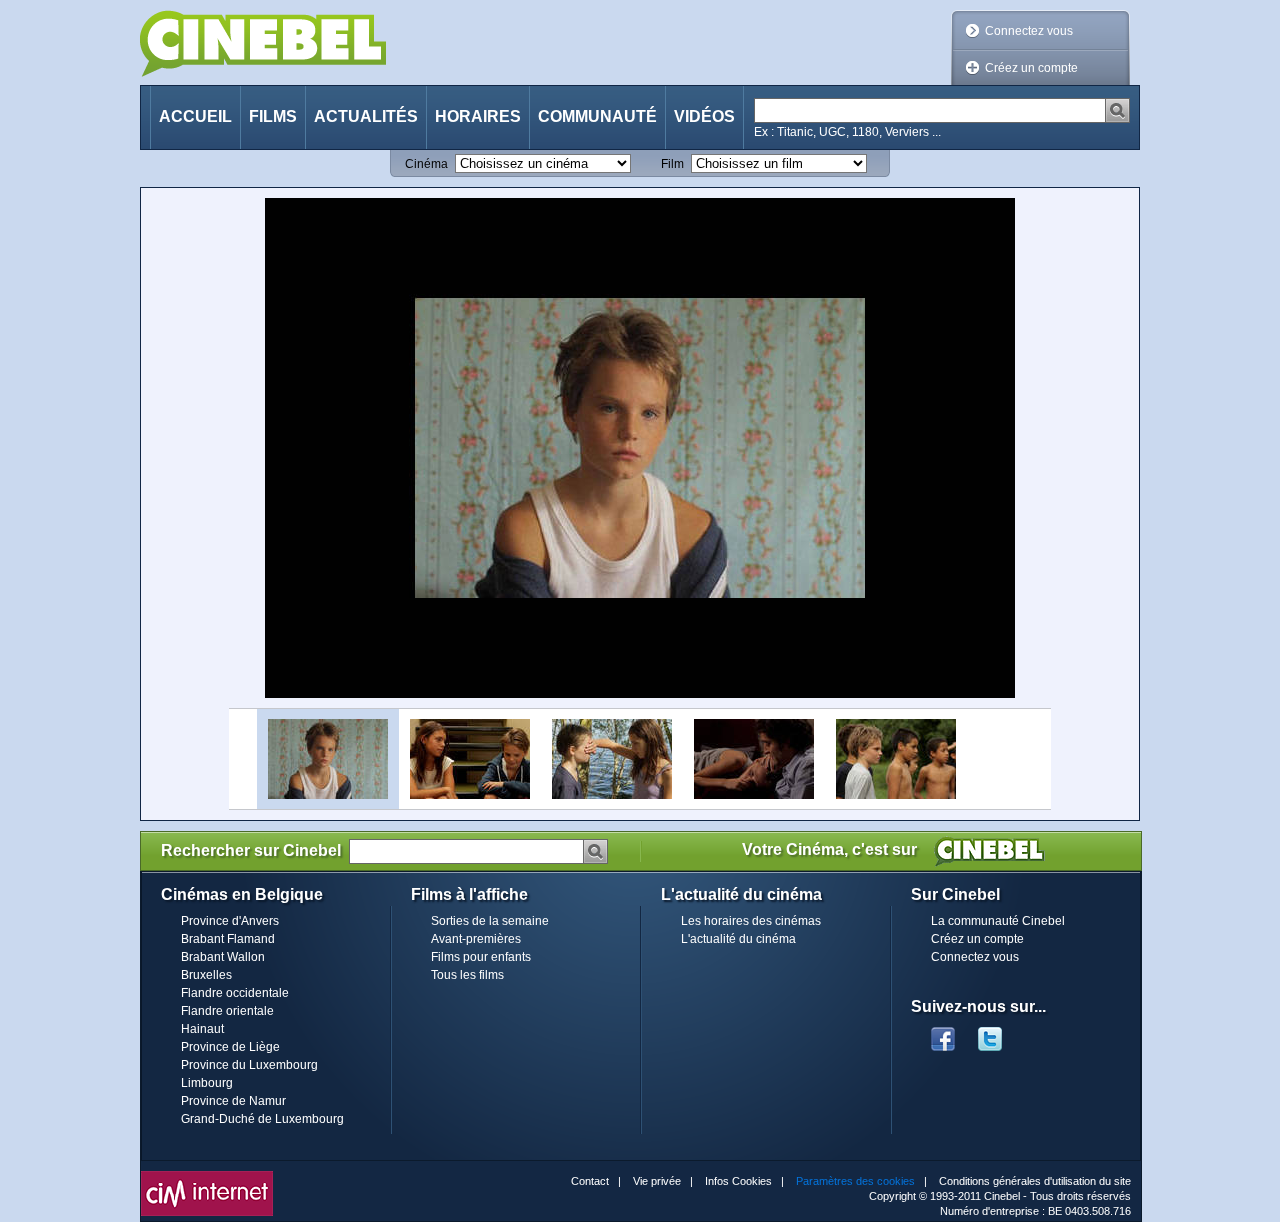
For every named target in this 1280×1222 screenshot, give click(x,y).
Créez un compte (1031, 68)
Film (672, 164)
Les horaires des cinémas (751, 921)
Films (273, 116)
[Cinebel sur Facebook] (943, 1033)
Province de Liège (230, 1047)
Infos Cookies (738, 1181)
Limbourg (207, 1083)
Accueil (195, 116)
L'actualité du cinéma (738, 939)
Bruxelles (206, 975)
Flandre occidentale (235, 993)
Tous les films (467, 975)
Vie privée (657, 1181)
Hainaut (202, 1029)
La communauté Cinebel (998, 921)
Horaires (478, 116)
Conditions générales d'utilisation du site (1035, 1181)
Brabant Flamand (228, 939)
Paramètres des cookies (855, 1181)
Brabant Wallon (223, 957)
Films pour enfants (481, 957)
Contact (590, 1181)
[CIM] (207, 1176)
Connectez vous (1029, 31)
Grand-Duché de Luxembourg (262, 1119)
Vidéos (704, 116)
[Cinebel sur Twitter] (1000, 1033)
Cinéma (426, 164)
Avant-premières (476, 939)
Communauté (597, 116)
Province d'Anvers (230, 921)
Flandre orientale (227, 1011)
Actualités (366, 116)
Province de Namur (233, 1101)
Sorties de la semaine (490, 921)
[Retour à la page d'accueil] (263, 43)
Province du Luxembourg (249, 1065)
